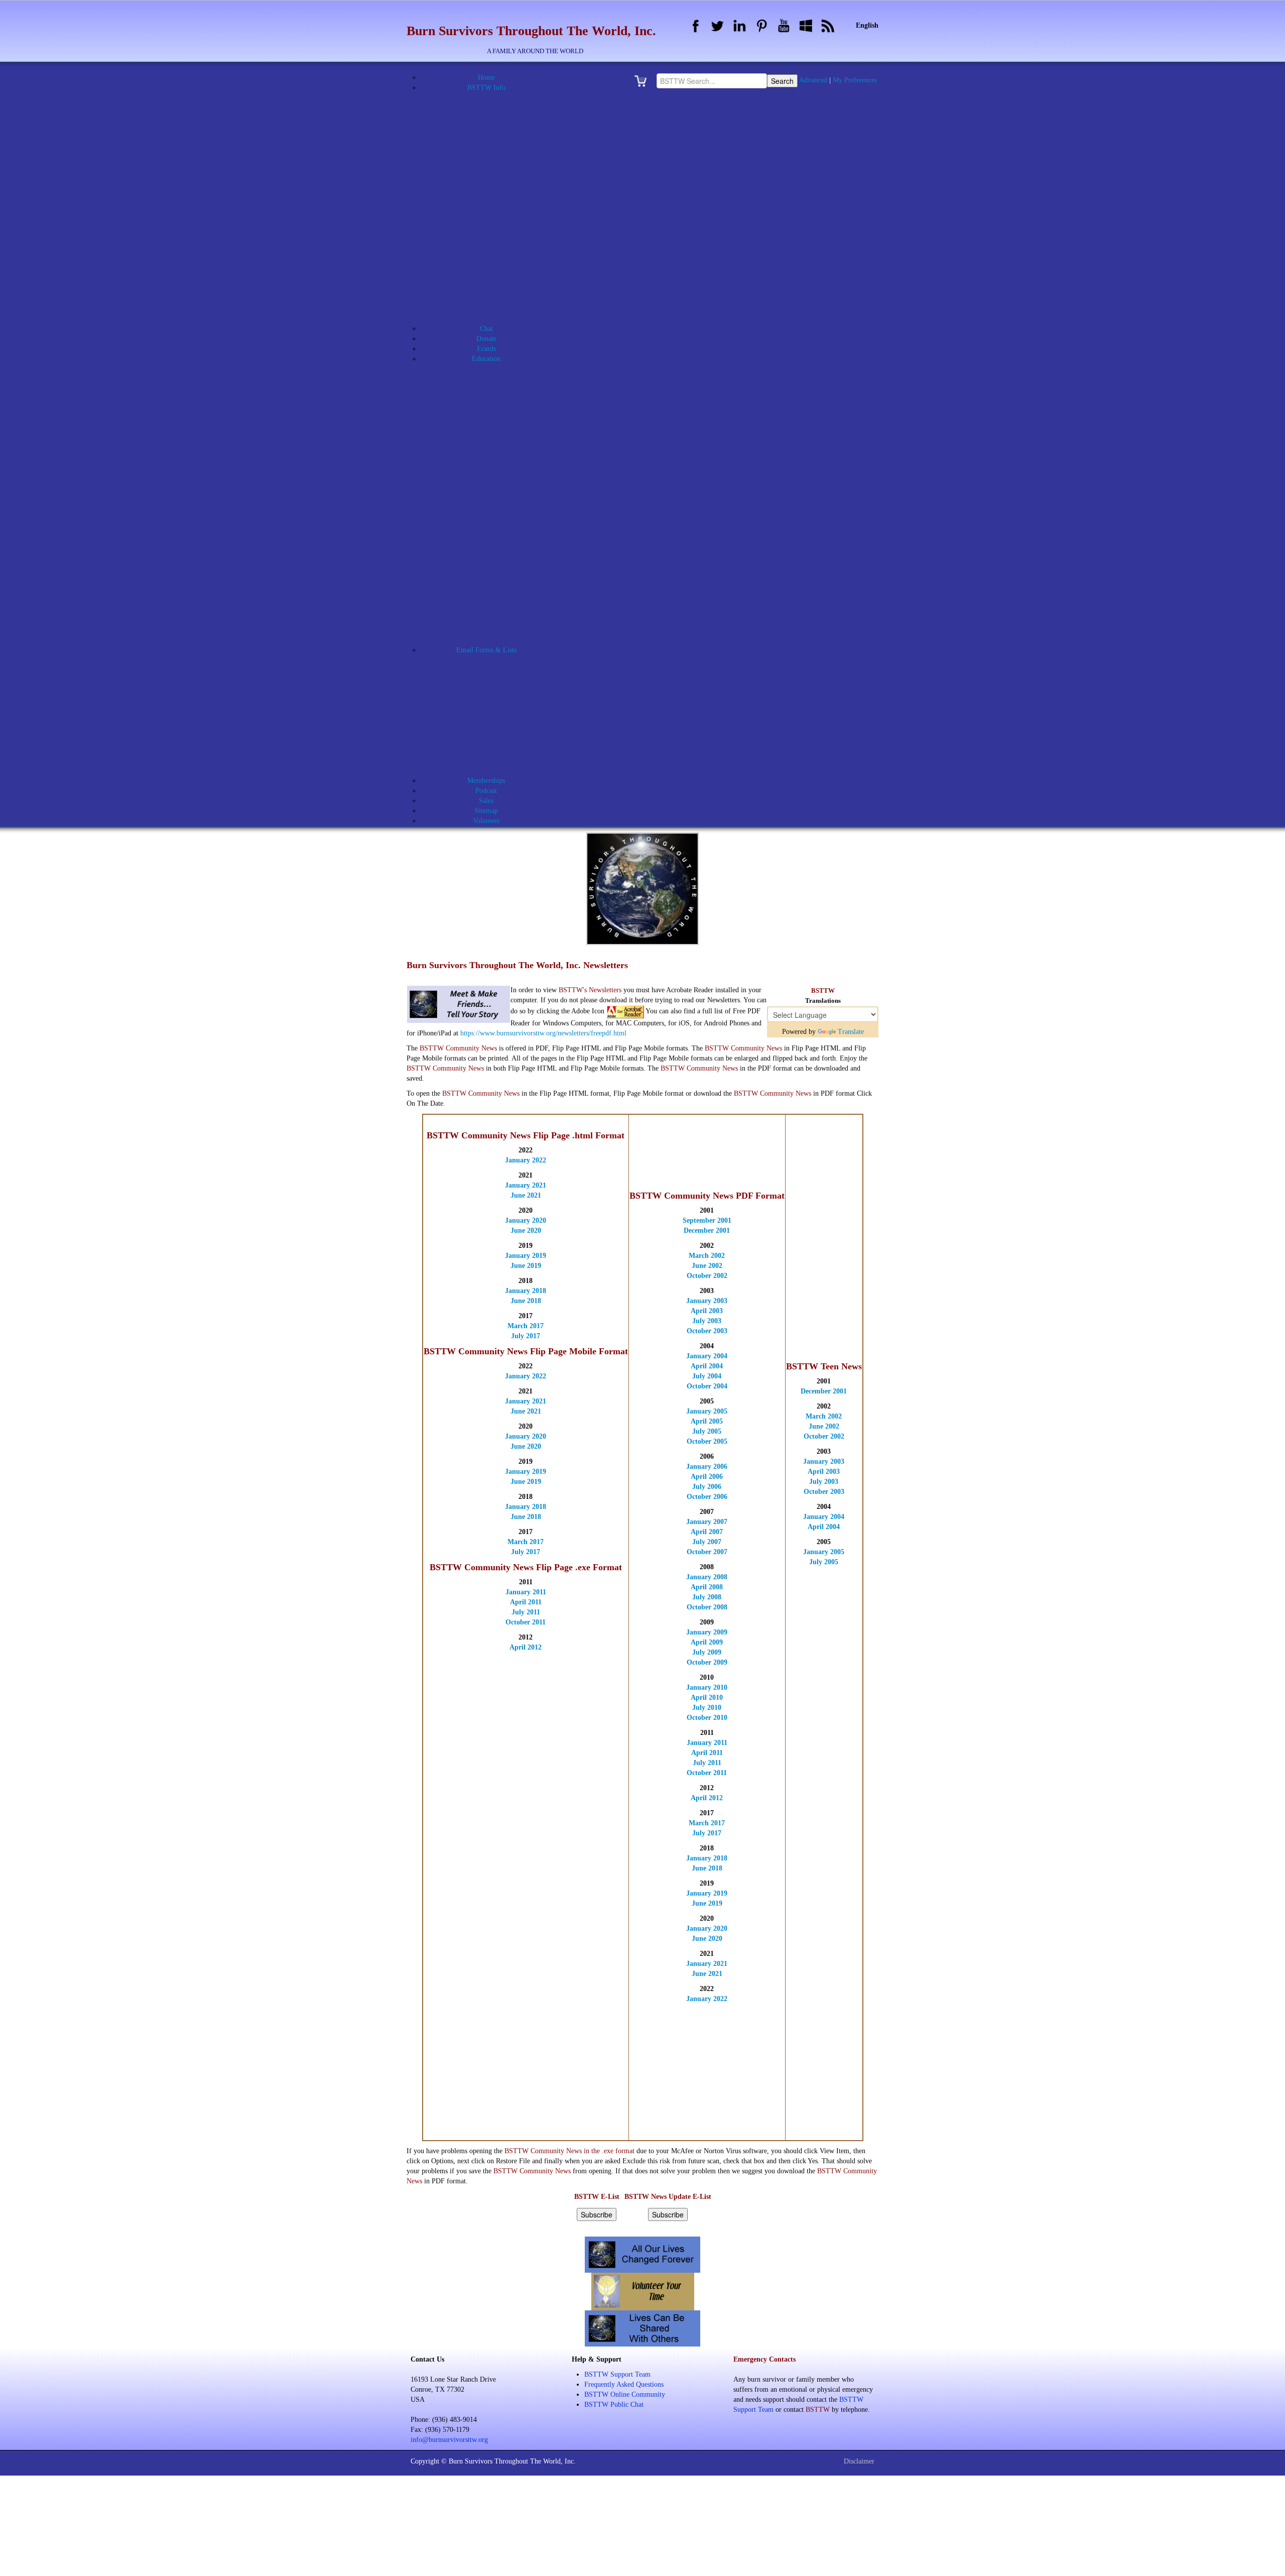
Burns (499, 399)
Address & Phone (493, 108)
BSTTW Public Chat (614, 2405)
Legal (499, 459)
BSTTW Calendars (493, 178)
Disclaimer (859, 2461)
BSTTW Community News (499, 600)
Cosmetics (499, 409)
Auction (493, 118)
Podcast (486, 791)
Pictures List (493, 620)
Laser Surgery (499, 449)
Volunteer (499, 730)
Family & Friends (499, 429)
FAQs (492, 309)
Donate (486, 339)
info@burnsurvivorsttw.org (449, 2440)
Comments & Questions (499, 680)
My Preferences (855, 80)
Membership (499, 710)
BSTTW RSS (493, 278)
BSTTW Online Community (493, 258)
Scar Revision (499, 519)
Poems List (493, 630)
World (499, 560)
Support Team (499, 720)
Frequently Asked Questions (624, 2384)
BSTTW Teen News (499, 610)
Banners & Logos (493, 128)
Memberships (486, 781)
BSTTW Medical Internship (499, 218)
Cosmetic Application (499, 690)
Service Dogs (499, 530)
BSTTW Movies (493, 238)
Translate (851, 1032)
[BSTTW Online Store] (644, 81)
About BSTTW (493, 98)
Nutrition (499, 469)
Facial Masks (499, 419)
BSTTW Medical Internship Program (499, 389)
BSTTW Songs (492, 288)
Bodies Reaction (499, 379)
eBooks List (493, 580)
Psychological (499, 489)
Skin (499, 540)
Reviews (499, 509)
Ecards (486, 349)
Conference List (492, 570)
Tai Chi (499, 550)
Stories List (493, 640)
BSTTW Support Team (617, 2374)
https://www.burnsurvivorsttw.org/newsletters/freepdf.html (543, 1033)
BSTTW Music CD (493, 248)
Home (486, 78)
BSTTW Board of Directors (499, 158)
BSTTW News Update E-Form (499, 760)
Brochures (493, 138)
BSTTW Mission (492, 228)
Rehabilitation (499, 499)
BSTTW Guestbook (492, 188)
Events (492, 299)
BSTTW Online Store (492, 268)
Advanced (813, 80)
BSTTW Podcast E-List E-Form (499, 771)
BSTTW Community (499, 670)
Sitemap (486, 811)
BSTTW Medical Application (499, 208)
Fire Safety (499, 439)
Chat (486, 329)
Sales (486, 801)
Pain (499, 479)
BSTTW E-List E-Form (499, 750)
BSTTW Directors (499, 168)
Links (492, 319)
